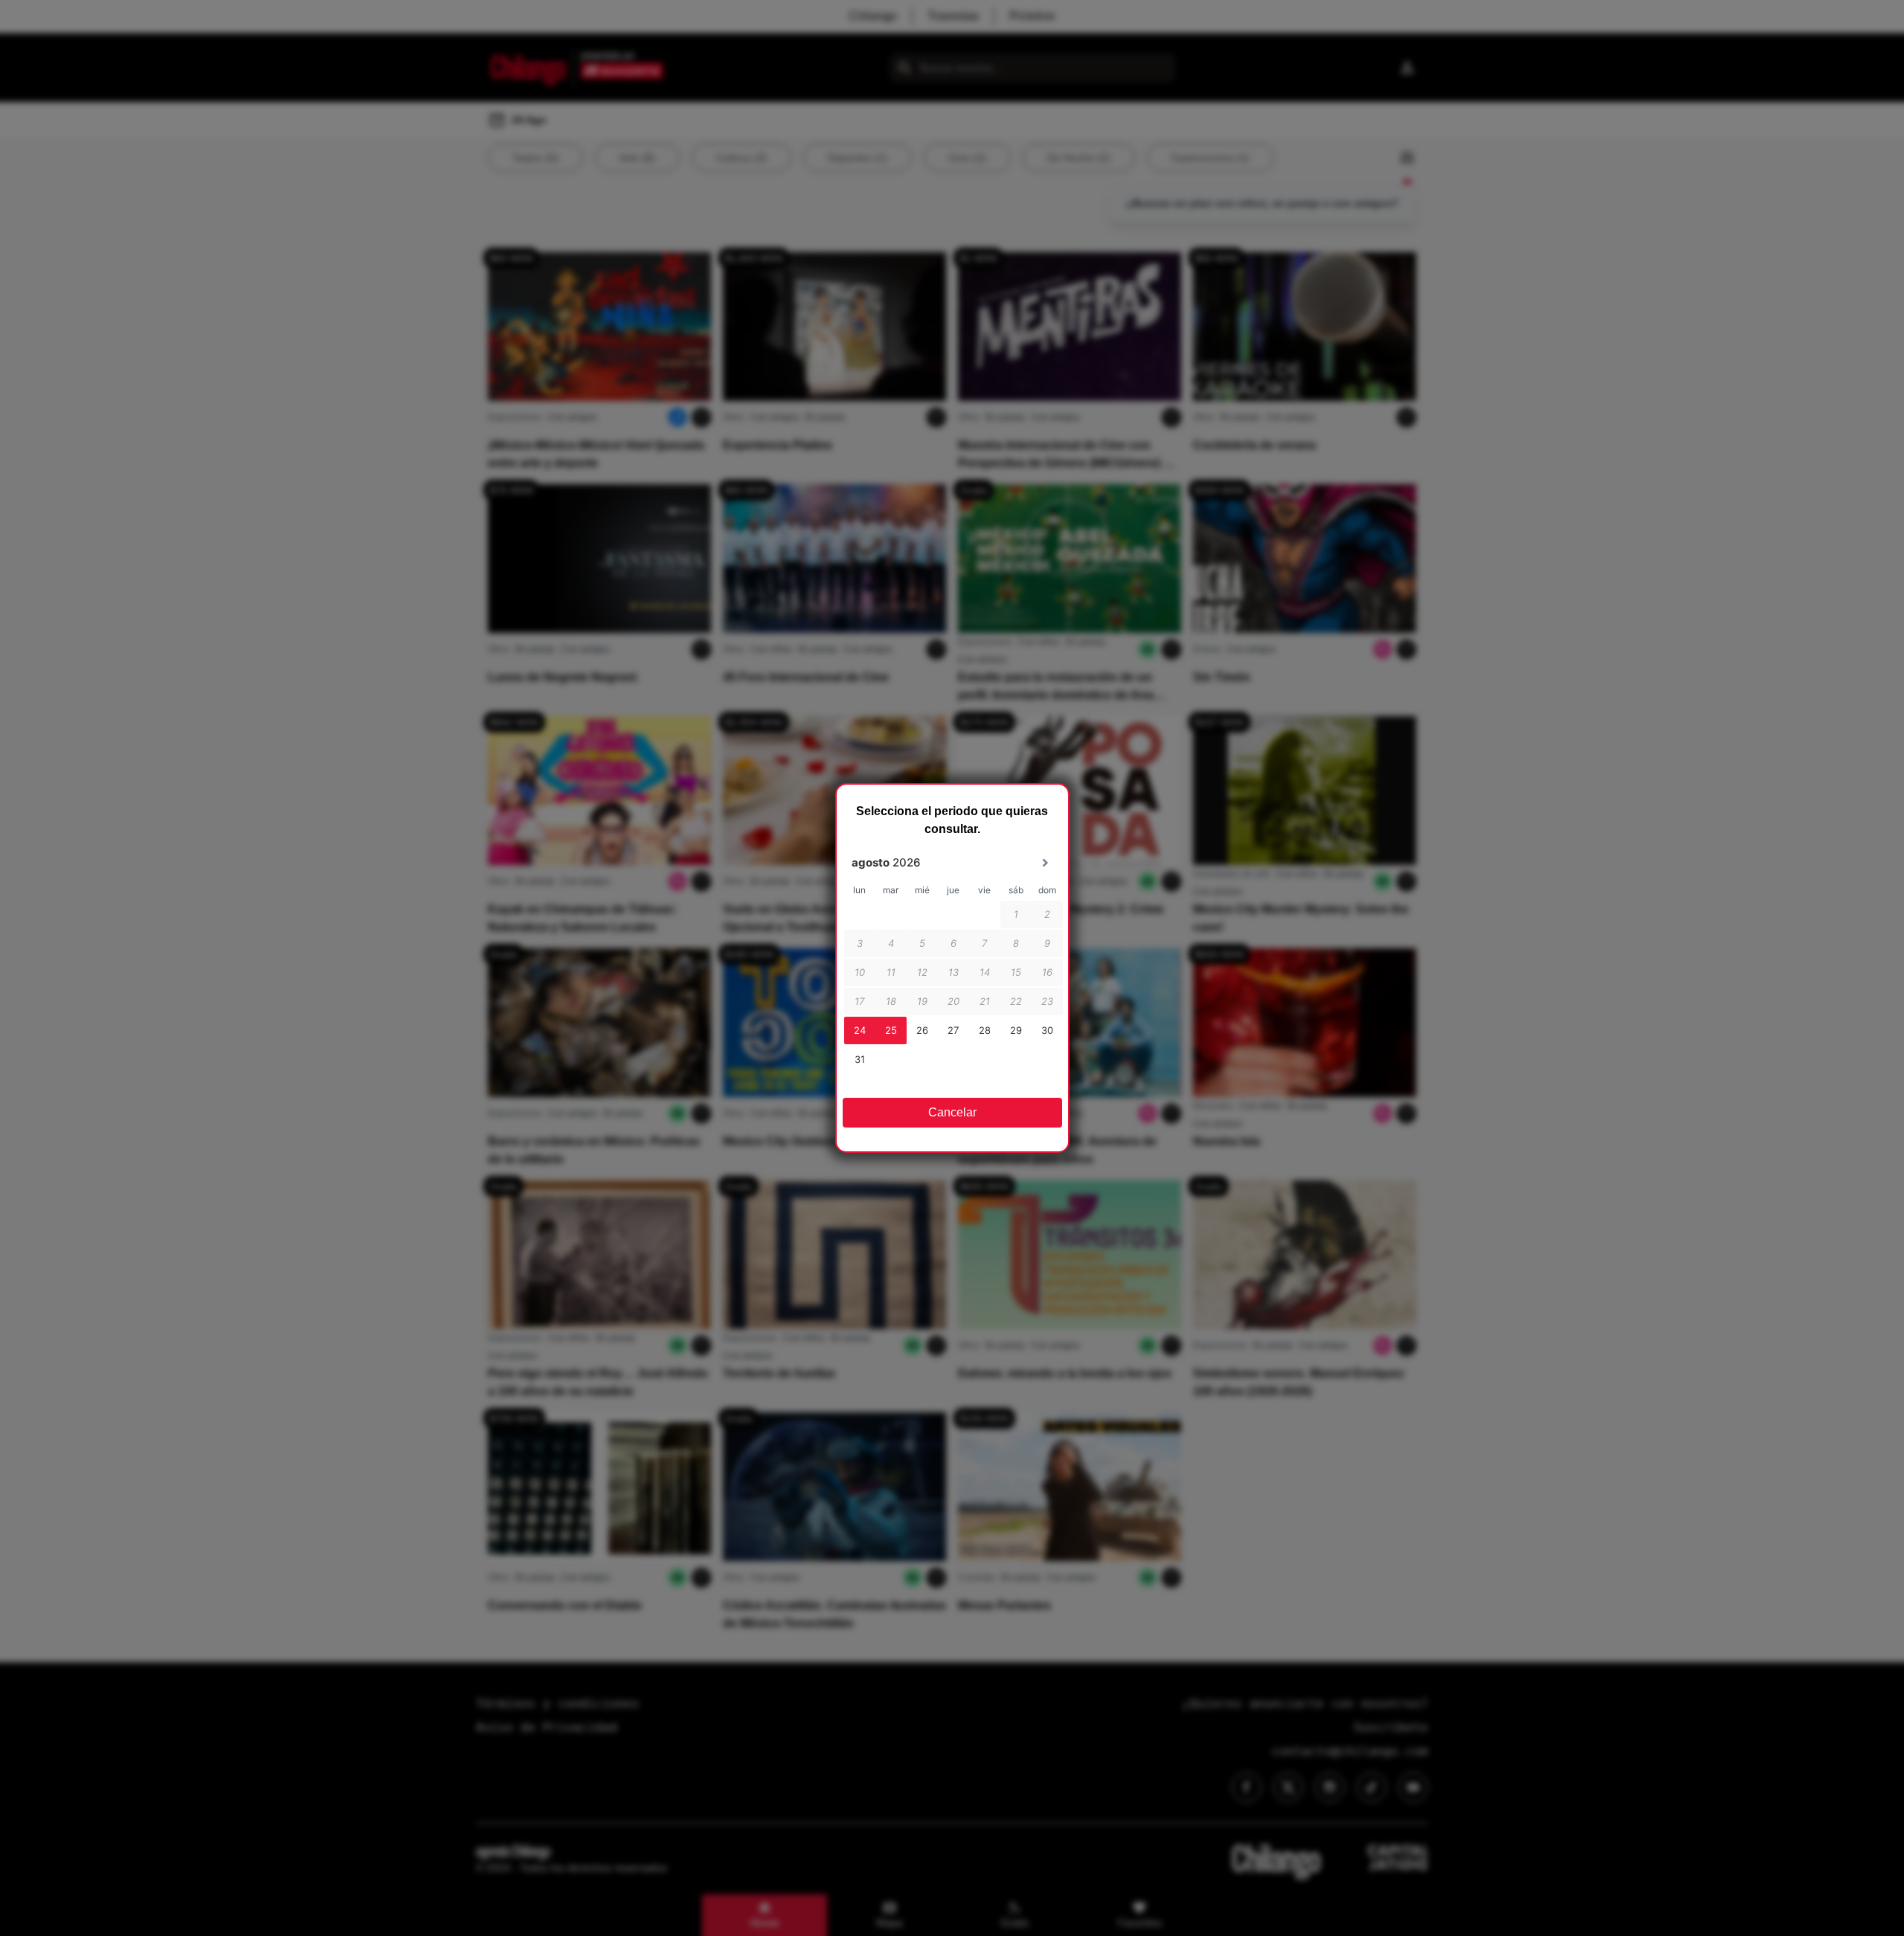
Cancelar (952, 1112)
